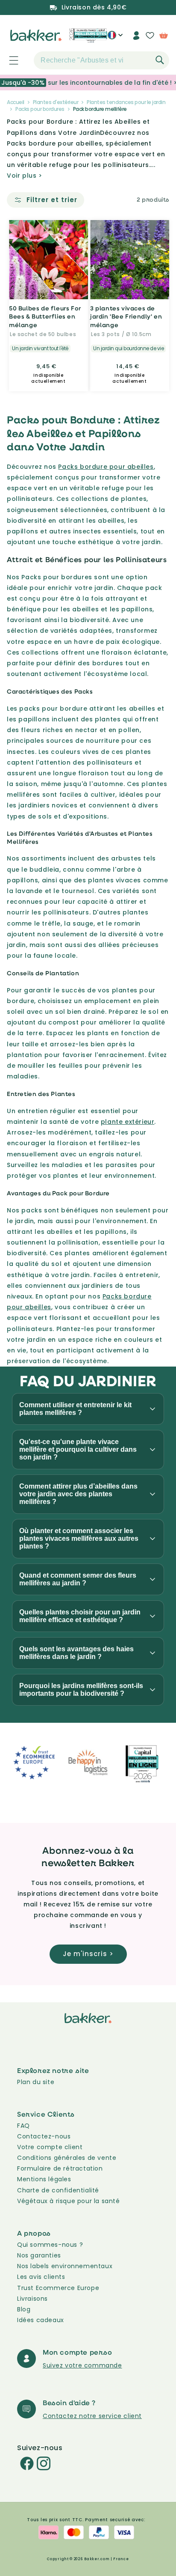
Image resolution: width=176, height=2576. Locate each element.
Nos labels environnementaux (65, 2266)
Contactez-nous (44, 2136)
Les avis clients (41, 2277)
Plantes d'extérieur (56, 102)
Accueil (16, 102)
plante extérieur (128, 1122)
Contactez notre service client (92, 2416)
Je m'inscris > (88, 1954)
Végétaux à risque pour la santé (69, 2201)
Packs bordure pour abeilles (106, 467)
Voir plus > (25, 176)
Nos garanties (39, 2255)
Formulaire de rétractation (60, 2168)
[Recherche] (160, 60)
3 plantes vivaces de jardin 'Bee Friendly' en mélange (126, 316)
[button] (9, 60)
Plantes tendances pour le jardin (126, 102)
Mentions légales (44, 2179)
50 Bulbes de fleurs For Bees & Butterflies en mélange (45, 316)
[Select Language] (115, 39)
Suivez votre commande (82, 2365)
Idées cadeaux (41, 2320)
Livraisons (32, 2299)
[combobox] (101, 60)
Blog (24, 2309)
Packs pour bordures (40, 109)
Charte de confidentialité (58, 2190)
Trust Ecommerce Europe (58, 2288)
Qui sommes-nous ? (50, 2245)
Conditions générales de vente (67, 2158)
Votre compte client (50, 2147)
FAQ (23, 2126)
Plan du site (36, 2082)
